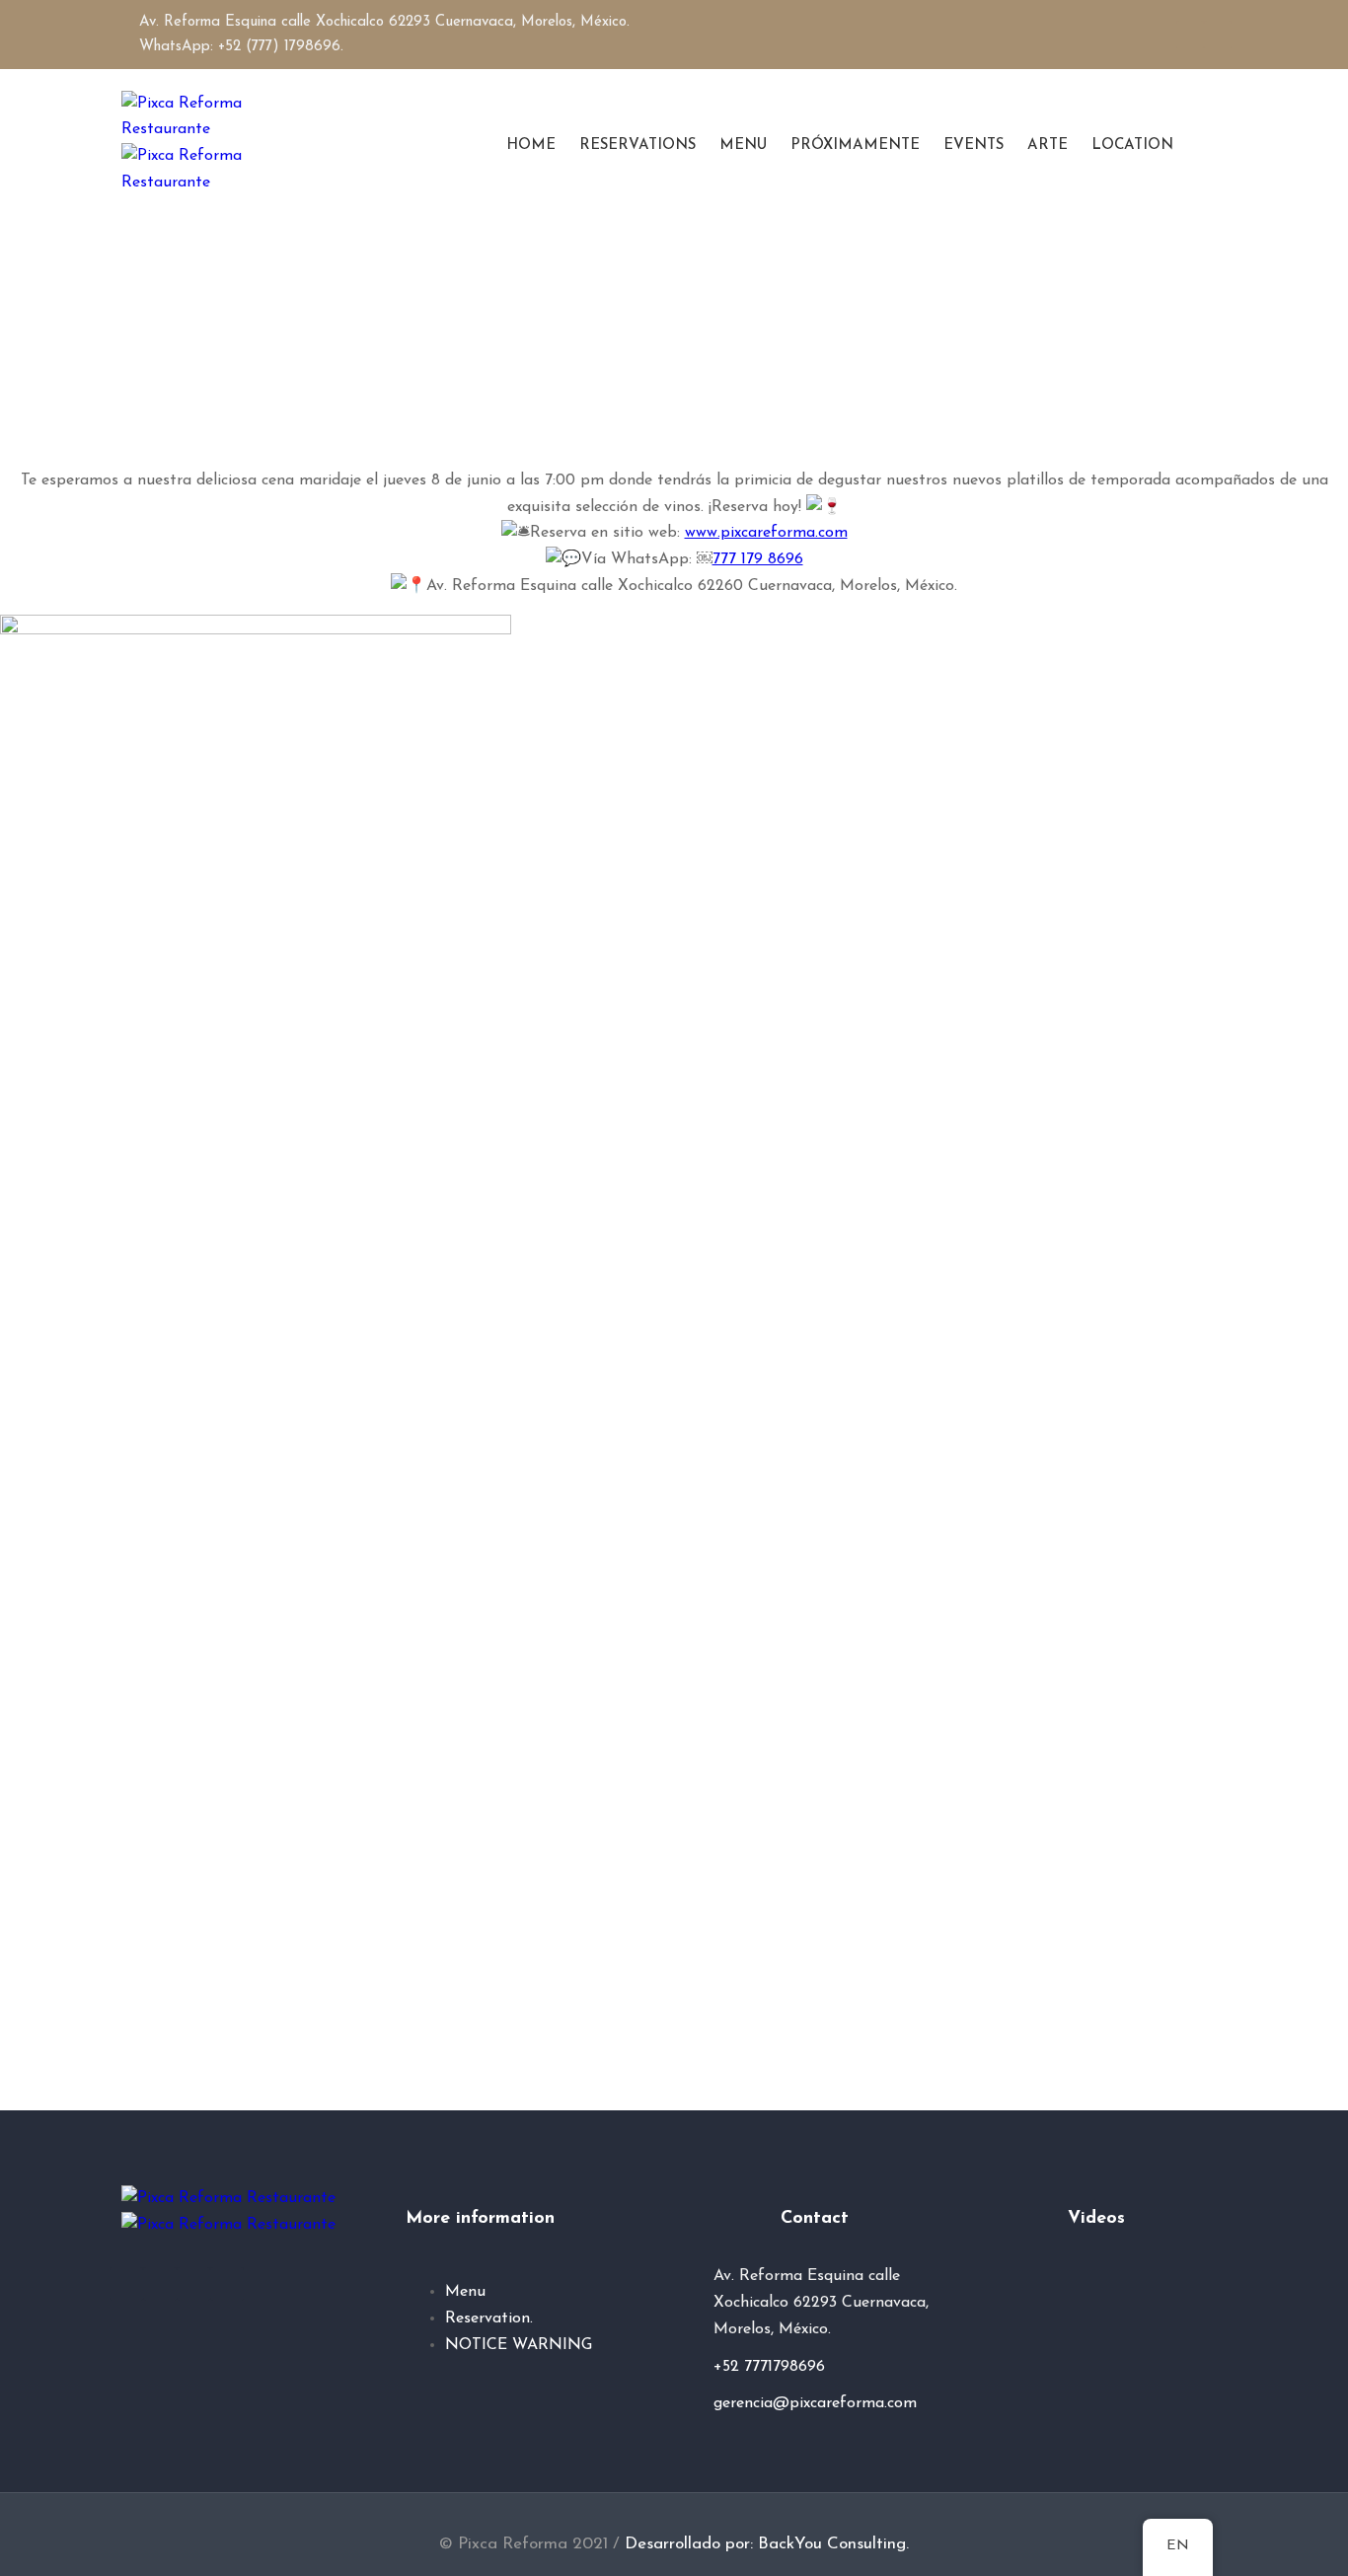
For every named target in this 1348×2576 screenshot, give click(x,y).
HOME (531, 146)
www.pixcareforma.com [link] (766, 533)
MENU (743, 146)
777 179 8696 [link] (758, 559)
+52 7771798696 (769, 2367)
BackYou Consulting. (833, 2544)
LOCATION (1132, 146)
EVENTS (974, 146)
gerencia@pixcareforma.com (815, 2403)
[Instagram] (1218, 35)
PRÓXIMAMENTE (855, 146)
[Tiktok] (227, 2284)
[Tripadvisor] (193, 2284)
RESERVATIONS (637, 146)
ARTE (1048, 146)
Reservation (487, 2318)
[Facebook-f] (1190, 35)
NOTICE (476, 2345)
